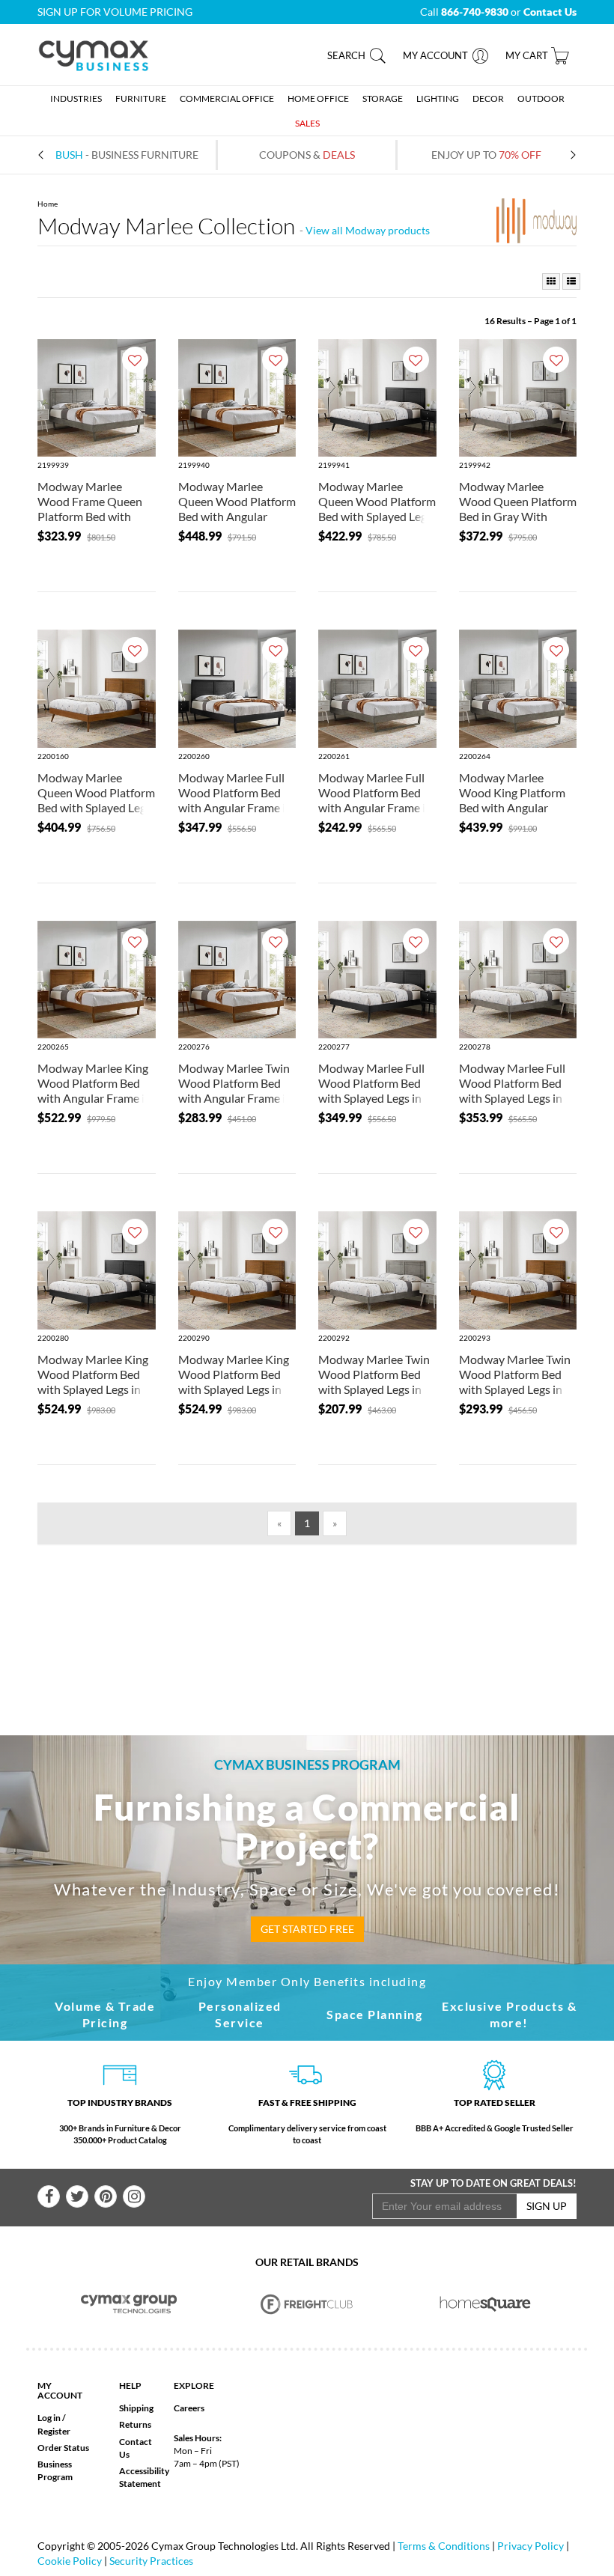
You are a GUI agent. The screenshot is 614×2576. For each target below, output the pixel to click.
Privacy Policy (531, 2546)
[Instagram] (134, 2196)
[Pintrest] (106, 2196)
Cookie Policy (70, 2561)
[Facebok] (49, 2196)
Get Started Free (307, 1929)
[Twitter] (77, 2196)
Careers (189, 2408)
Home (48, 204)
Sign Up (547, 2206)
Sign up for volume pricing (115, 12)
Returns (135, 2424)
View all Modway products (368, 230)
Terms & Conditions (444, 2546)
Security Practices (151, 2561)
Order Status (63, 2448)
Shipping (136, 2408)
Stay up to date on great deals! (493, 2183)
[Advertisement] (321, 1616)
